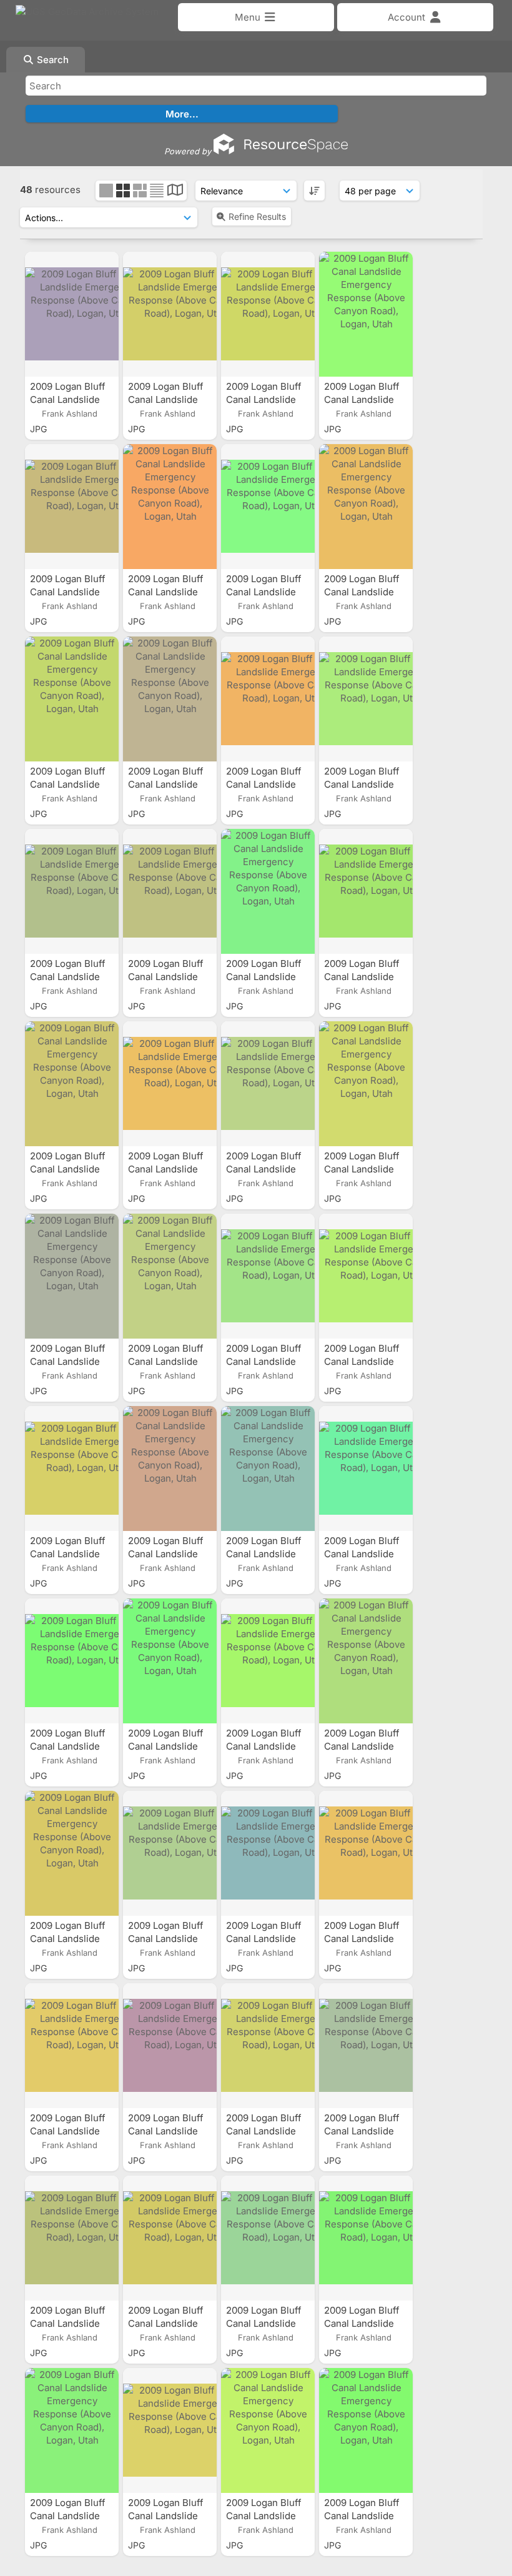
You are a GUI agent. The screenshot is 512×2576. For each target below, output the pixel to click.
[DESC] (314, 191)
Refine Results (257, 216)
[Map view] (175, 191)
